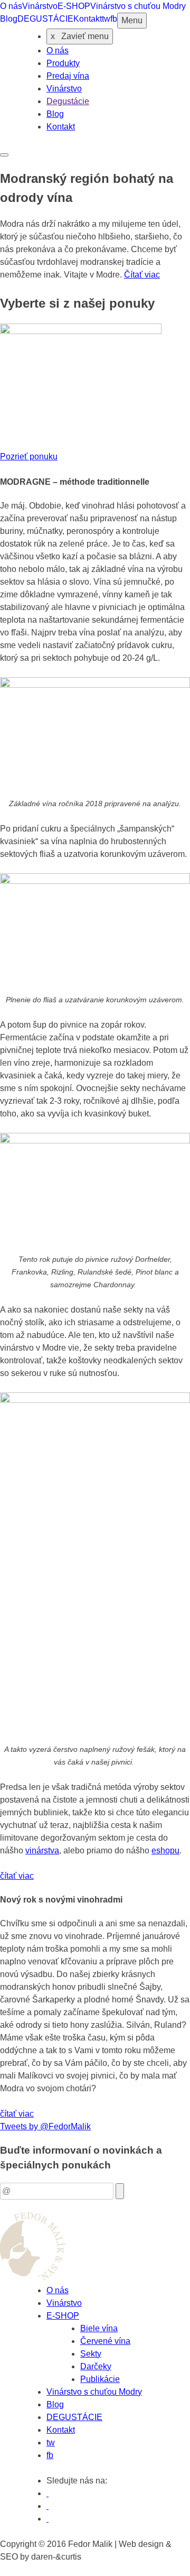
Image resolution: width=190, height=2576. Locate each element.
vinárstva (42, 1850)
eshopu (165, 1850)
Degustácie (68, 101)
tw (106, 19)
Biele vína (99, 2328)
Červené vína (105, 2341)
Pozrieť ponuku (29, 456)
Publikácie (100, 2379)
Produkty (63, 63)
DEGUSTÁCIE (45, 19)
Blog (9, 19)
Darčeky (96, 2366)
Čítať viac (142, 275)
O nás (11, 6)
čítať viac (17, 1876)
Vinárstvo (40, 6)
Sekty (91, 2354)
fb (114, 19)
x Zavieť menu (80, 36)
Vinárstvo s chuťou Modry (138, 6)
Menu (132, 20)
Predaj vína (68, 76)
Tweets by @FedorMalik (45, 2126)
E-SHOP (74, 6)
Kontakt (88, 19)
